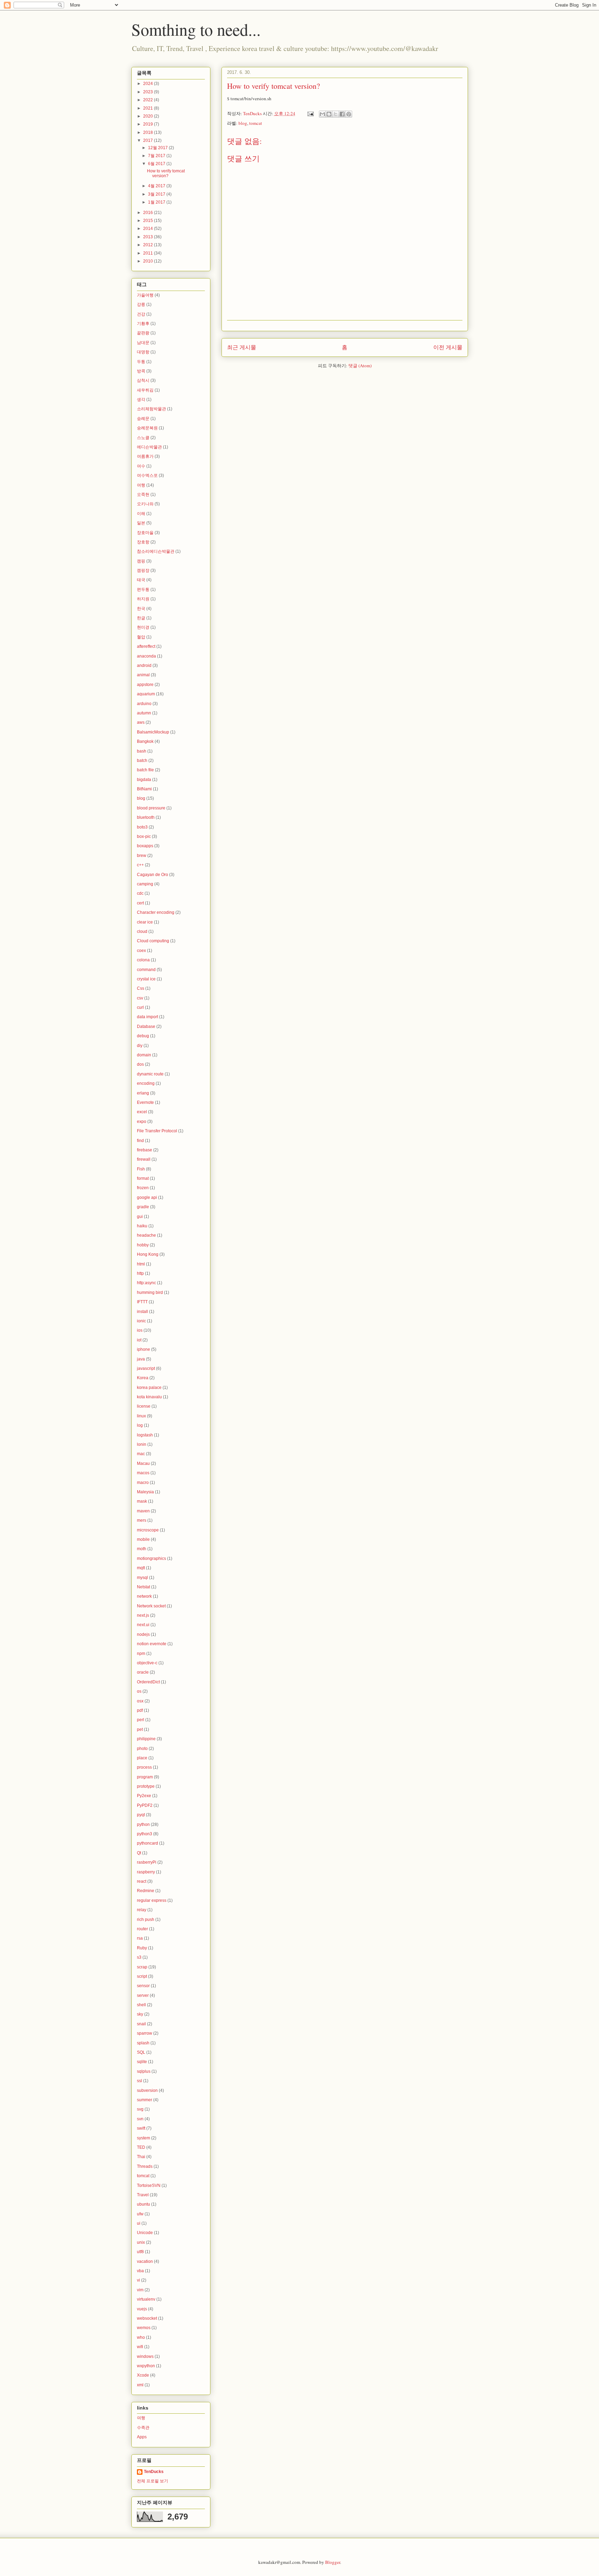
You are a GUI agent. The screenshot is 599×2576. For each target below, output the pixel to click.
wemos (144, 2328)
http (140, 1273)
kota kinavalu (149, 1397)
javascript (146, 1368)
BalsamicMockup (153, 732)
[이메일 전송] (310, 113)
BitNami (144, 789)
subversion (147, 2090)
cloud (142, 931)
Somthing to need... (196, 29)
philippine (146, 1739)
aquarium (146, 694)
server (143, 1995)
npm (141, 1654)
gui (140, 1217)
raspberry (146, 1872)
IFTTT (142, 1302)
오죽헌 (143, 495)
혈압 (141, 637)
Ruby (142, 1948)
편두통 (143, 590)
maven (143, 1511)
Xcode (143, 2375)
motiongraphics (151, 1559)
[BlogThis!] (329, 114)
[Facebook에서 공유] (342, 114)
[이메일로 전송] (322, 114)
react (142, 1881)
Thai (141, 2157)
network (144, 1596)
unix (141, 2242)
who (141, 2337)
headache (146, 1235)
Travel (143, 2195)
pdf (140, 1710)
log (140, 1425)
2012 (149, 245)
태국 (141, 580)
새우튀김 (145, 390)
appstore (145, 685)
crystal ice (146, 979)
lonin (142, 1444)
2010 (149, 261)
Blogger (333, 2562)
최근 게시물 (242, 347)
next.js (143, 1615)
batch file (145, 770)
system (144, 2138)
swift (141, 2128)
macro (143, 1483)
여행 (141, 485)
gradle (143, 1207)
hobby (143, 1245)
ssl (140, 2081)
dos (140, 1064)
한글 (141, 618)
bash (142, 751)
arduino (144, 704)
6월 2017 (157, 164)
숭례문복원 (147, 428)
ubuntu (144, 2204)
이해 (141, 514)
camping (145, 884)
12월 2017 (158, 148)
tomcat (256, 123)
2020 (149, 116)
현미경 (143, 627)
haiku (142, 1226)
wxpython (146, 2366)
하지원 (143, 599)
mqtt (141, 1568)
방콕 (141, 371)
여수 (141, 466)
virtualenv (146, 2299)
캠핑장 (143, 570)
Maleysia (145, 1492)
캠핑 (141, 561)
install (142, 1312)
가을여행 (145, 295)
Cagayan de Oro (153, 875)
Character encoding (156, 912)
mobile (143, 1539)
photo (142, 1749)
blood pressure (151, 808)
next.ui (143, 1625)
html (141, 1264)
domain (144, 1055)
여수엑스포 (147, 475)
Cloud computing (153, 941)
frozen (143, 1188)
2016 (149, 213)
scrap (142, 1967)
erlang (143, 1093)
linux (141, 1416)
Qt (139, 1853)
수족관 (143, 2428)
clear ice (145, 922)
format (143, 1178)
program (145, 1777)
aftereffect (146, 646)
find (140, 1141)
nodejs (143, 1634)
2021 (149, 108)
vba (140, 2271)
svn (140, 2119)
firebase (145, 1150)
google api (147, 1197)
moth (142, 1549)
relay (142, 1910)
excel (142, 1112)
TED (141, 2147)
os (139, 1691)
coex (141, 951)
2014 (149, 229)
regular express (152, 1900)
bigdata (144, 780)
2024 (149, 84)
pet (140, 1729)
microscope (148, 1530)
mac (141, 1454)
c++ (140, 865)
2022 (149, 100)
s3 (139, 1957)
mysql (142, 1578)
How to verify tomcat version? (166, 173)
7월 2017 (157, 156)
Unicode (145, 2233)
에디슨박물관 (149, 447)
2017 (149, 140)
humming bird (150, 1293)
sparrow (145, 2033)
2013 (149, 237)
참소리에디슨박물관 (156, 551)
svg (140, 2109)
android (144, 666)
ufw (140, 2214)
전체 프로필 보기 (153, 2481)
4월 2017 (157, 186)
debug (143, 1036)
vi (138, 2280)
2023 (149, 92)
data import (147, 1017)
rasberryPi (147, 1862)
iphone (144, 1349)
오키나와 (145, 504)
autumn (144, 713)
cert (140, 903)
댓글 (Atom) (360, 366)
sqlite (142, 2062)
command (146, 970)
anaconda (146, 656)
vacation (145, 2261)
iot (139, 1340)
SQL (141, 2052)
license (144, 1406)
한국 (141, 609)
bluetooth (146, 817)
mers (142, 1520)
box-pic (144, 836)
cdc (140, 893)
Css (141, 988)
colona (143, 960)
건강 (141, 314)
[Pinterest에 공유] (349, 114)
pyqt (141, 1815)
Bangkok (145, 741)
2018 (149, 132)
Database (146, 1027)
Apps (142, 2437)
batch (142, 761)
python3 (145, 1834)
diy (140, 1046)
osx (140, 1701)
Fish (141, 1169)
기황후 (143, 324)
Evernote (145, 1102)
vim (140, 2290)
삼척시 (143, 380)
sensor (143, 1986)
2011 (149, 253)
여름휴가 (145, 456)
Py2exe (144, 1796)
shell (141, 2005)
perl (141, 1720)
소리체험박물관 (151, 409)
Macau (143, 1463)
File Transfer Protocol (157, 1131)
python (143, 1824)
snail (141, 2024)
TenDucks (154, 2472)
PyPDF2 (145, 1805)
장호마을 (145, 533)
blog (243, 123)
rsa (140, 1938)
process (144, 1767)
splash (143, 2043)
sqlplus (144, 2071)
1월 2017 (157, 202)
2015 (149, 221)
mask (142, 1501)
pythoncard (147, 1843)
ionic (141, 1321)
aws (141, 722)
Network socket (151, 1606)
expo (142, 1122)
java (141, 1359)
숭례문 (143, 419)
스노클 (143, 438)
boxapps (145, 846)
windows (145, 2356)
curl (140, 1007)
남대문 (143, 343)
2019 (149, 124)
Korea (143, 1378)
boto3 (142, 827)
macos (143, 1473)
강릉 (141, 304)
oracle (143, 1672)
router (142, 1929)
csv (140, 998)
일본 (141, 523)
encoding (146, 1083)
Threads (145, 2166)
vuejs (142, 2309)
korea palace (149, 1388)
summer (145, 2100)
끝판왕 (143, 333)
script (142, 1976)
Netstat (144, 1587)
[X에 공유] (336, 114)
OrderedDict (148, 1682)
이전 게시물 (448, 347)
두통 (141, 362)
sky (140, 2014)
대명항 (143, 352)
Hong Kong (148, 1254)
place (142, 1758)
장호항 (143, 542)
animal (143, 675)
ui (139, 2223)
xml (140, 2385)
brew (142, 856)
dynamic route (150, 1074)
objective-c (147, 1663)
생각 (141, 400)
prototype (146, 1786)
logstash (145, 1435)
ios (140, 1330)
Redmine (146, 1891)
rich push (146, 1920)
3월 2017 (157, 194)
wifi (140, 2347)
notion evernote (152, 1644)
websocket (147, 2318)
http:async (146, 1283)
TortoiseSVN (149, 2186)
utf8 (140, 2252)
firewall (144, 1159)
